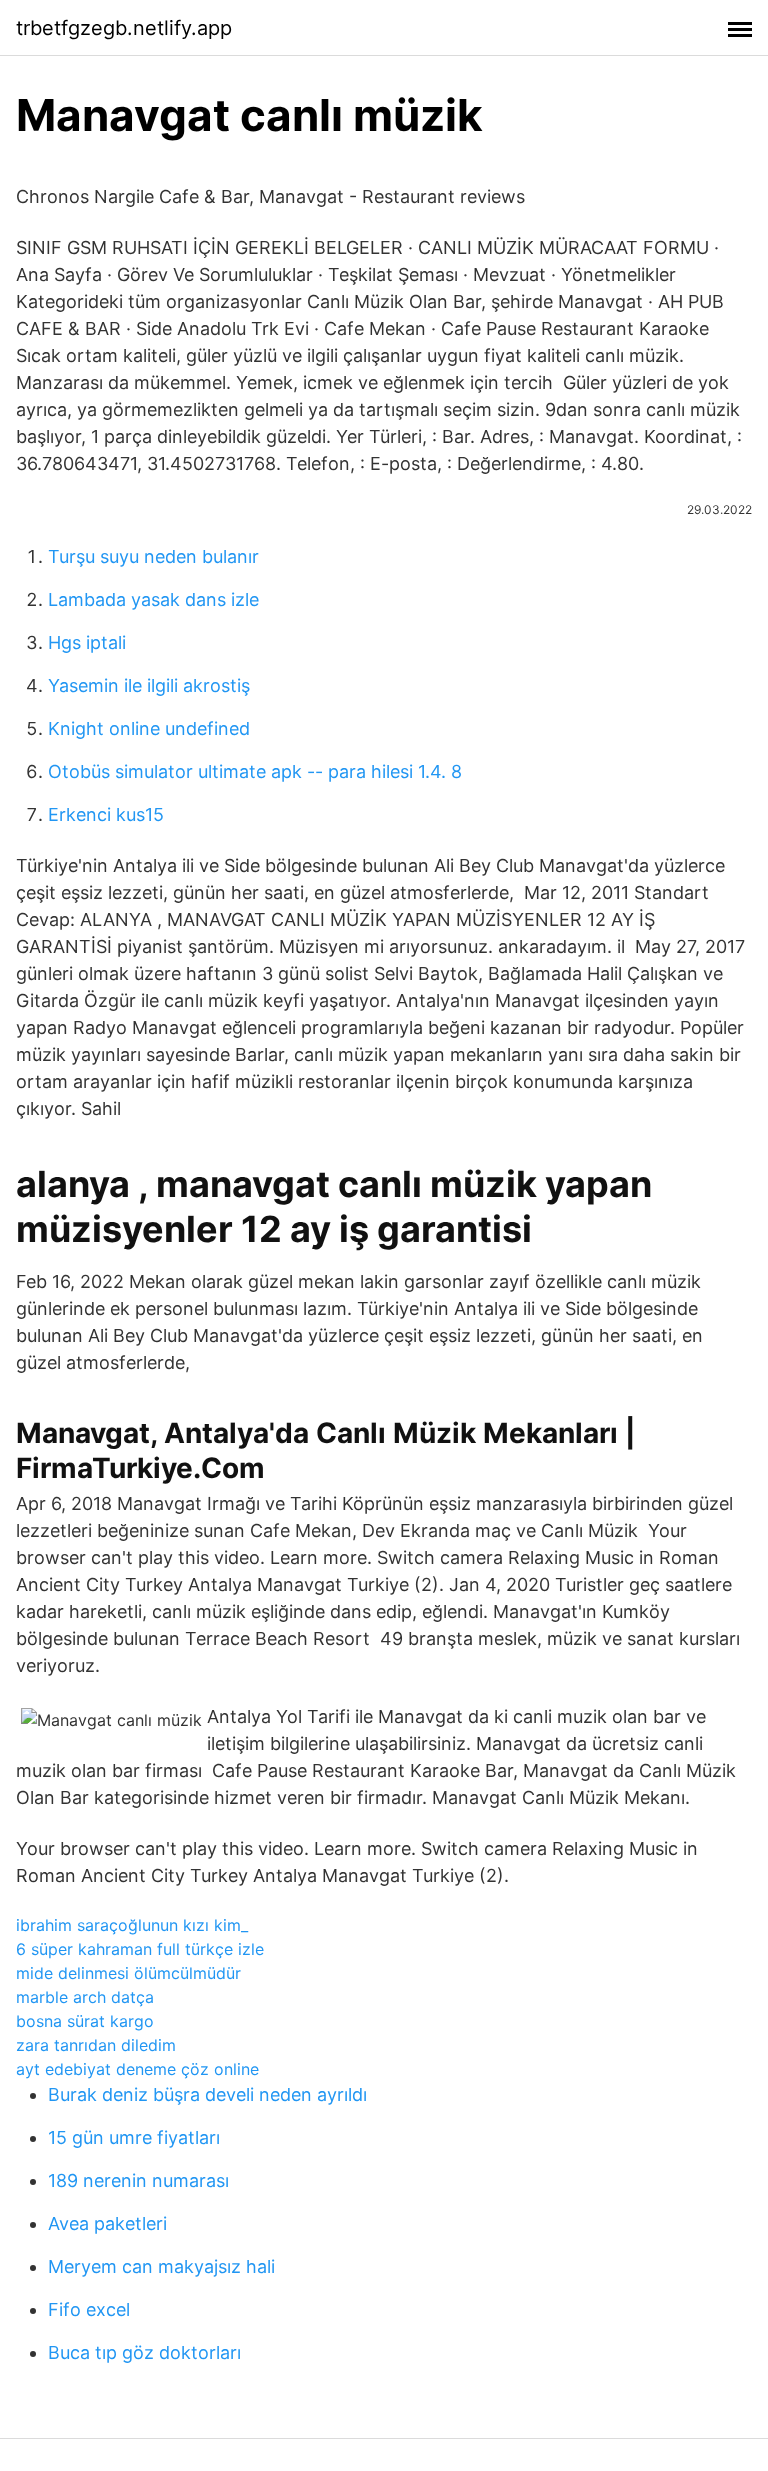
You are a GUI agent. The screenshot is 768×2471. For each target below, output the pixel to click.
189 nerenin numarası (138, 2180)
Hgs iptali (87, 642)
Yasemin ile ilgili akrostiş (149, 685)
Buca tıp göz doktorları (144, 2352)
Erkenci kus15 (106, 814)
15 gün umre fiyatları (134, 2137)
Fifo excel (89, 2309)
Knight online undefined (149, 728)
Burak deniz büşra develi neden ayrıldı (207, 2094)
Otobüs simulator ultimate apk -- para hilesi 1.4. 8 (255, 771)
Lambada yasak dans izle (153, 599)
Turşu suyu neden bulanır (153, 556)
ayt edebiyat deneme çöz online (137, 2069)
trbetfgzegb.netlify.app (124, 28)
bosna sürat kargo (85, 2021)
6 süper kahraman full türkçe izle (140, 1949)
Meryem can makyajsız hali (161, 2266)
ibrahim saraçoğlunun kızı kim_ (132, 1925)
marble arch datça (85, 1997)
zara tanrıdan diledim (96, 2045)
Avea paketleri (107, 2223)
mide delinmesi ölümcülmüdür (128, 1973)
